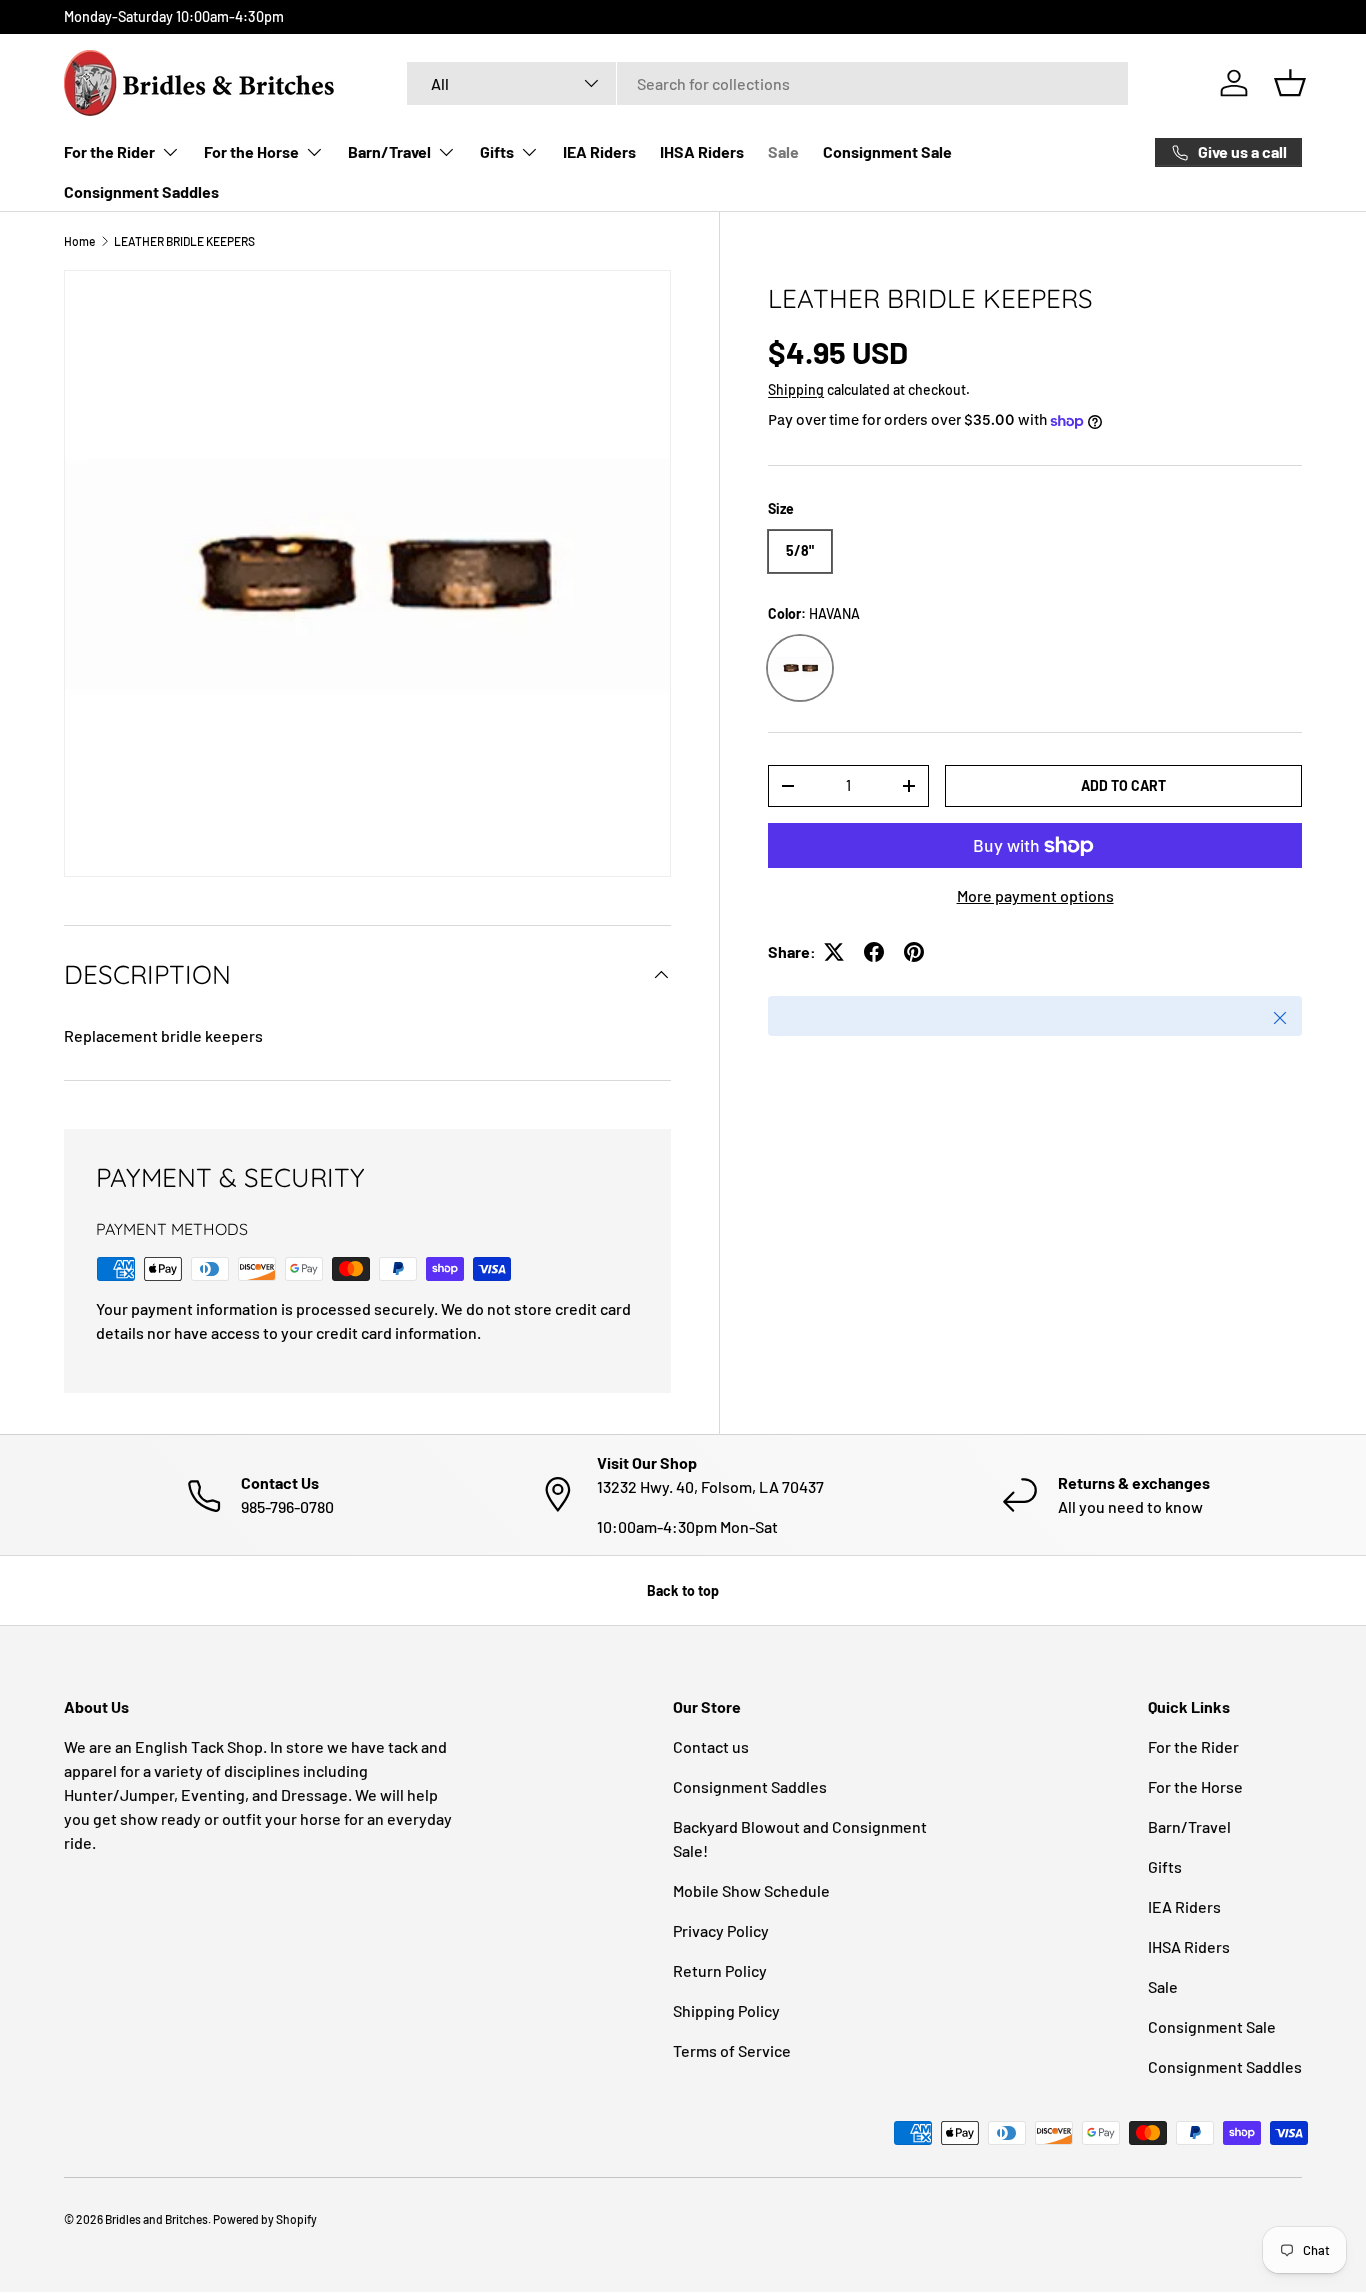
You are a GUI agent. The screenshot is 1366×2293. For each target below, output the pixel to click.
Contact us (711, 1746)
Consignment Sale (887, 151)
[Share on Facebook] (874, 952)
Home (79, 241)
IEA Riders (599, 151)
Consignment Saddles (141, 191)
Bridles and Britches (156, 2219)
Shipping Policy (726, 2010)
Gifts (497, 151)
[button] (1290, 83)
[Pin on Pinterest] (914, 952)
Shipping (796, 389)
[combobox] (767, 83)
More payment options (1035, 895)
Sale (783, 151)
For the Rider (109, 151)
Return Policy (720, 1970)
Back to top (683, 1590)
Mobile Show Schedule (751, 1890)
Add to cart (1123, 785)
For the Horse (251, 151)
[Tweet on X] (834, 952)
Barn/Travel (389, 151)
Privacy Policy (721, 1930)
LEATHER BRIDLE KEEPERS (184, 241)
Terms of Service (732, 2050)
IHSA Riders (702, 151)
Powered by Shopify (265, 2219)
